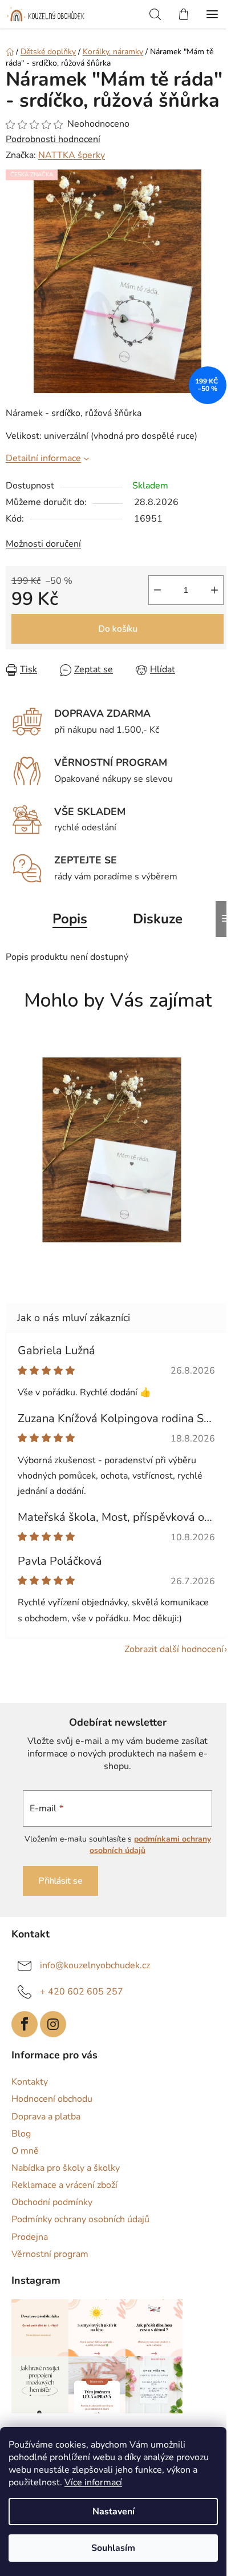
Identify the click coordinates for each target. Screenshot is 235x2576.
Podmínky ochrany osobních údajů (80, 2219)
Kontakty (30, 2082)
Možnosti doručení (43, 544)
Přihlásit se (60, 1881)
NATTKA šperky (72, 155)
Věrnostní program (50, 2254)
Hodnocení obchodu (52, 2099)
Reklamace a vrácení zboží (64, 2185)
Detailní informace (43, 458)
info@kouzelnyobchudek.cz (95, 1965)
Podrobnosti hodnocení (53, 139)
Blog (21, 2134)
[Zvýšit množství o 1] (214, 590)
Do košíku (118, 629)
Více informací (93, 2482)
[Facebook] (25, 2024)
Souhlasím (113, 2548)
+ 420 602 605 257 (82, 1991)
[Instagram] (53, 2024)
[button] (112, 1254)
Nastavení (114, 2512)
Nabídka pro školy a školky (66, 2168)
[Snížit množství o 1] (157, 590)
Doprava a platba (46, 2117)
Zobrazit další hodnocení (174, 1649)
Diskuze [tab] (158, 919)
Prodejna (30, 2237)
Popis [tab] (70, 919)
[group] (113, 1156)
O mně (25, 2151)
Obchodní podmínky (52, 2202)
